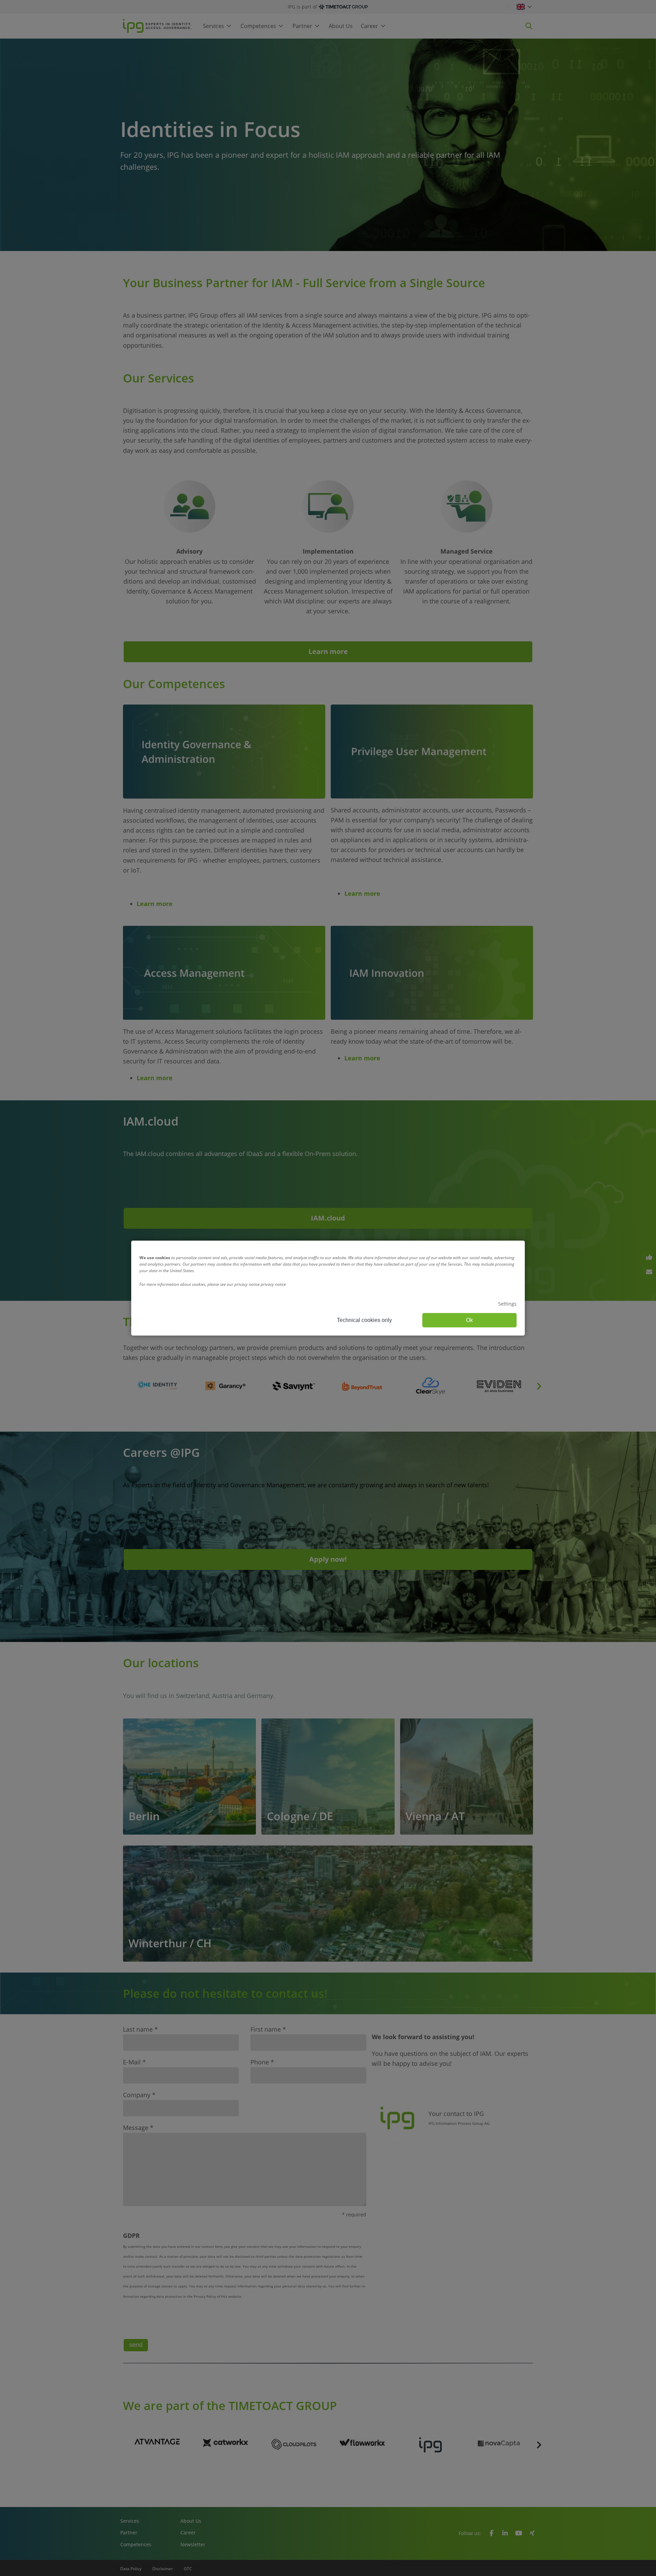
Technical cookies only (364, 1320)
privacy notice (273, 1284)
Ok (469, 1320)
